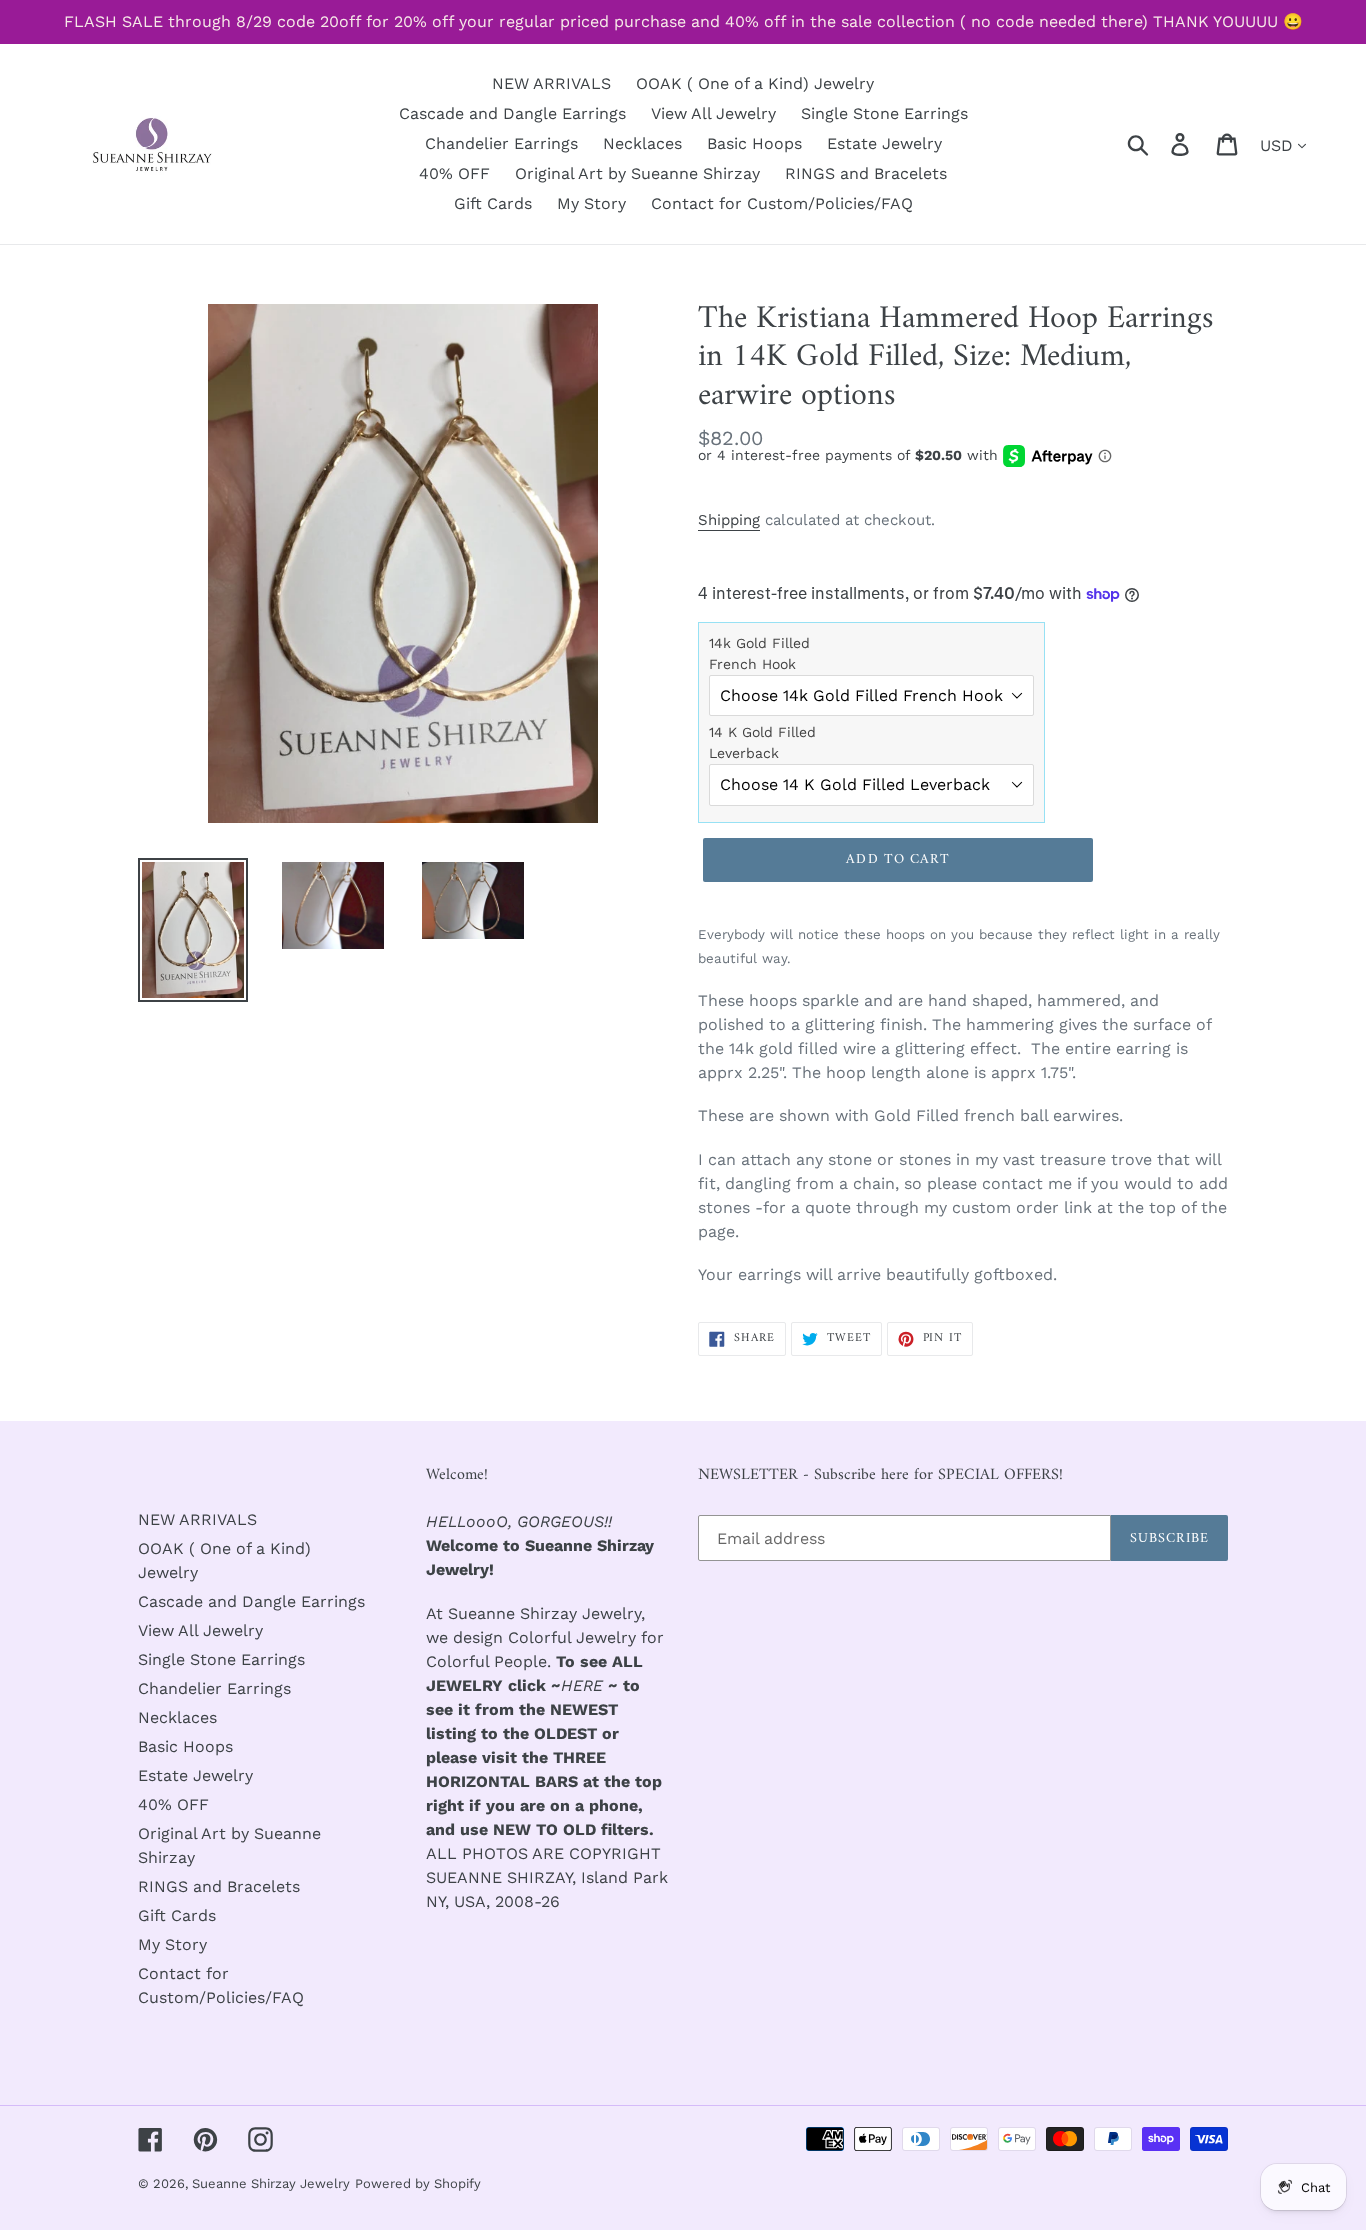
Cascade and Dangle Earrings (251, 1601)
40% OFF (173, 1804)
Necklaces (177, 1717)
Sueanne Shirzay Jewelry (271, 2183)
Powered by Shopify (418, 2183)
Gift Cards (177, 1915)
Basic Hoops (185, 1746)
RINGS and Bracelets (219, 1886)
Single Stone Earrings (221, 1659)
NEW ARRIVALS (197, 1519)
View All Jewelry (200, 1630)
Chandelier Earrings (214, 1688)
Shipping (729, 520)
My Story (172, 1944)
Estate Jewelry (195, 1775)
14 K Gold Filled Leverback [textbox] (762, 742)
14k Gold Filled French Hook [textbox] (759, 653)
